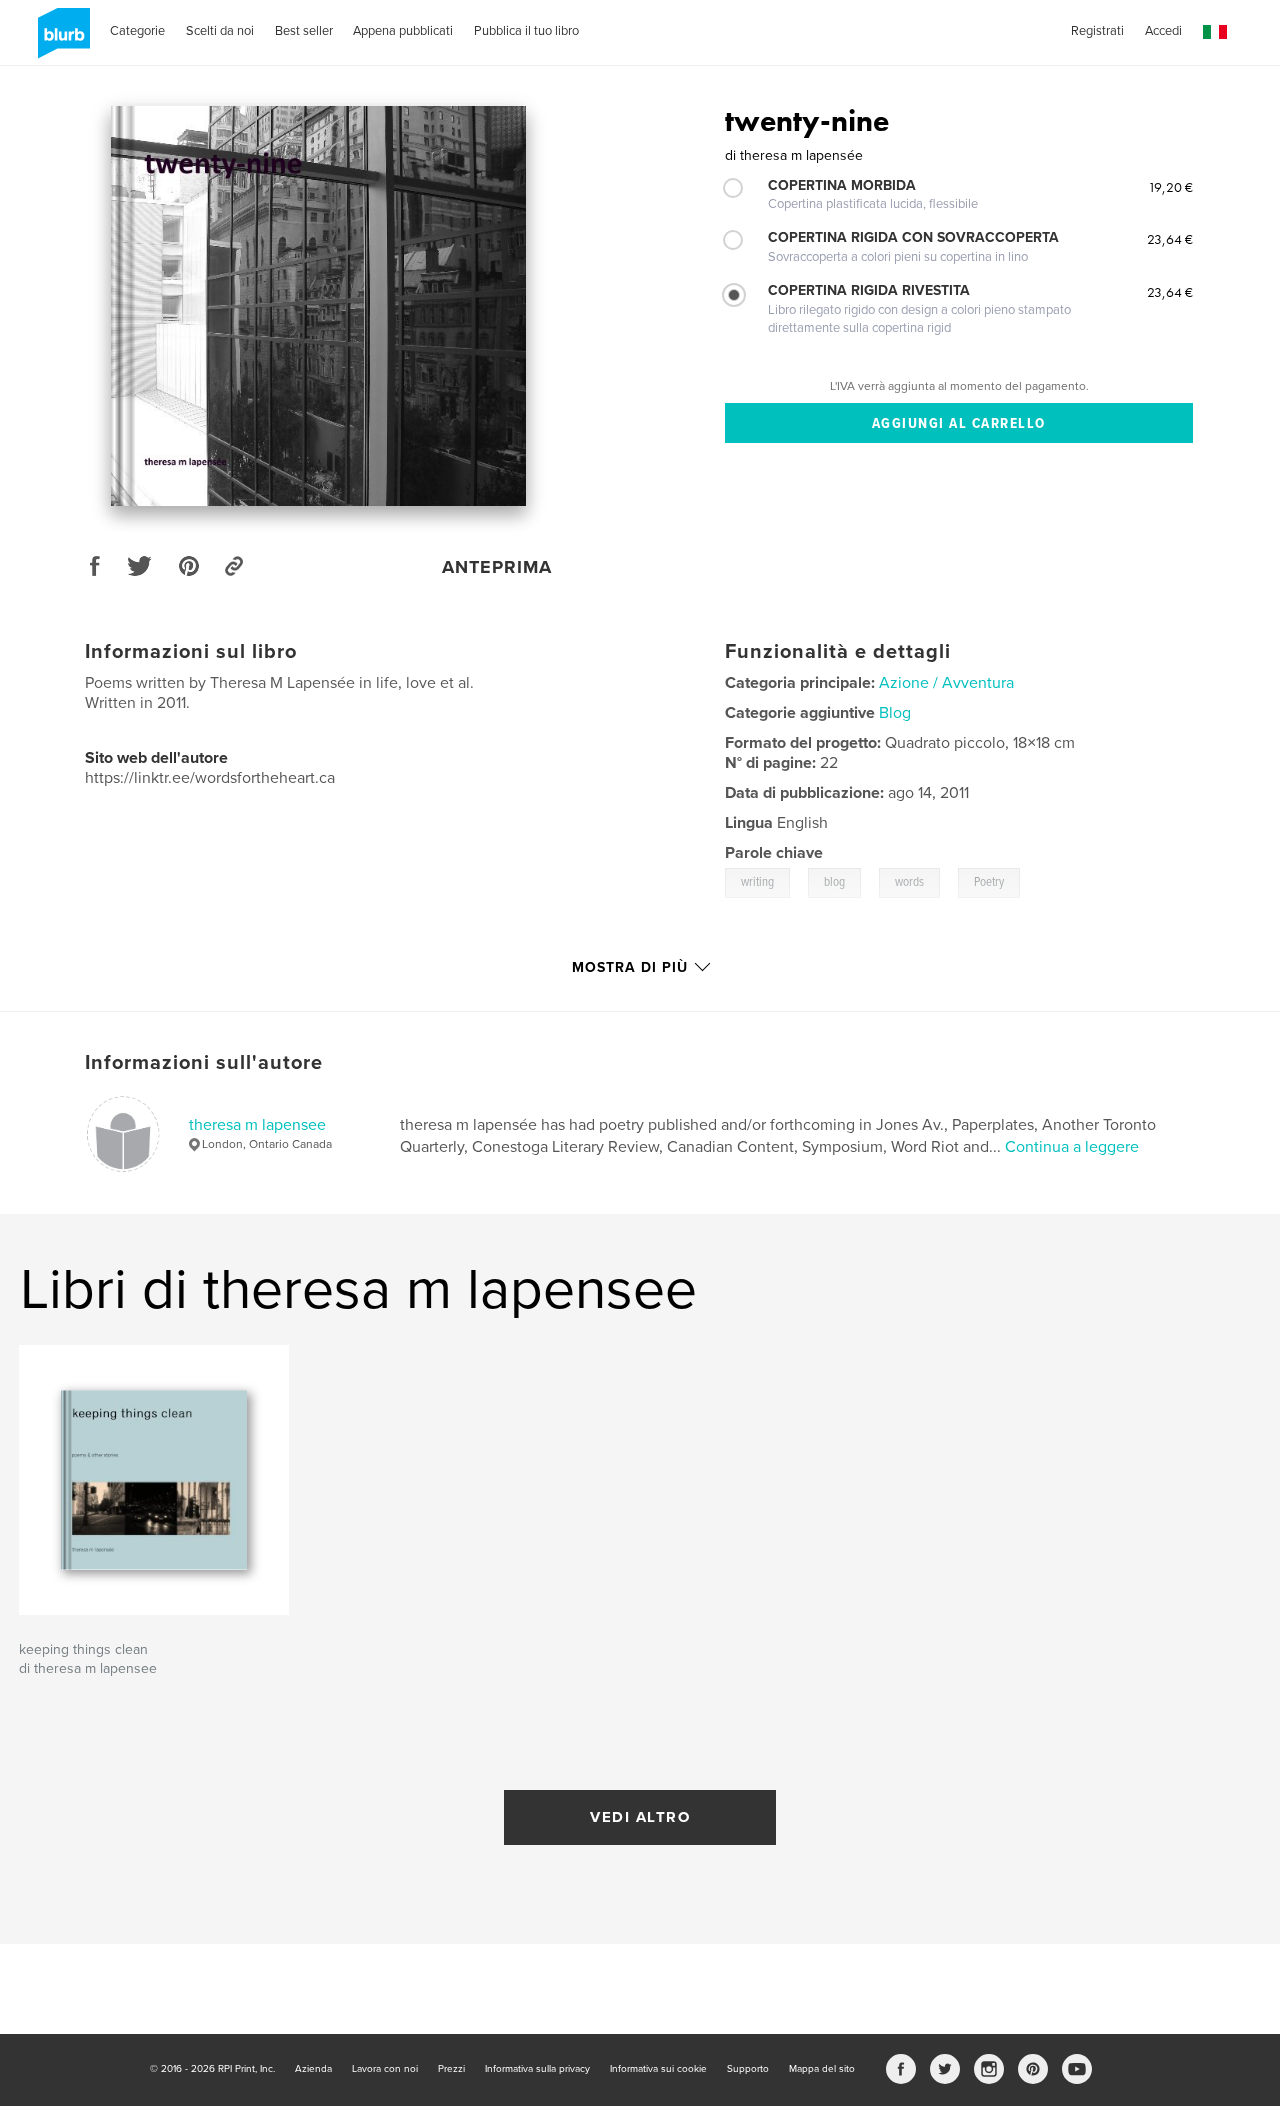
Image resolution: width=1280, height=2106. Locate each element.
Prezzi (451, 2069)
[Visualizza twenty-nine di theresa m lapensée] (319, 306)
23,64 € (1170, 239)
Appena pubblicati (403, 31)
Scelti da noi (220, 31)
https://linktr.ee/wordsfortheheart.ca (210, 778)
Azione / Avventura (946, 683)
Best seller (304, 31)
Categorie (137, 31)
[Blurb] (60, 41)
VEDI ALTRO (640, 1817)
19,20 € (1170, 187)
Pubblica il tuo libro (526, 31)
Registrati (1097, 31)
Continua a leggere (1072, 1147)
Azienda (313, 2069)
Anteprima (497, 567)
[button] (1215, 32)
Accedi (1163, 31)
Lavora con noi (385, 2069)
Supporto (748, 2069)
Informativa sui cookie (658, 2069)
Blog (895, 713)
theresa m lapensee (257, 1125)
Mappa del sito (822, 2069)
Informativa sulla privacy (537, 2069)
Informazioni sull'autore (204, 1063)
